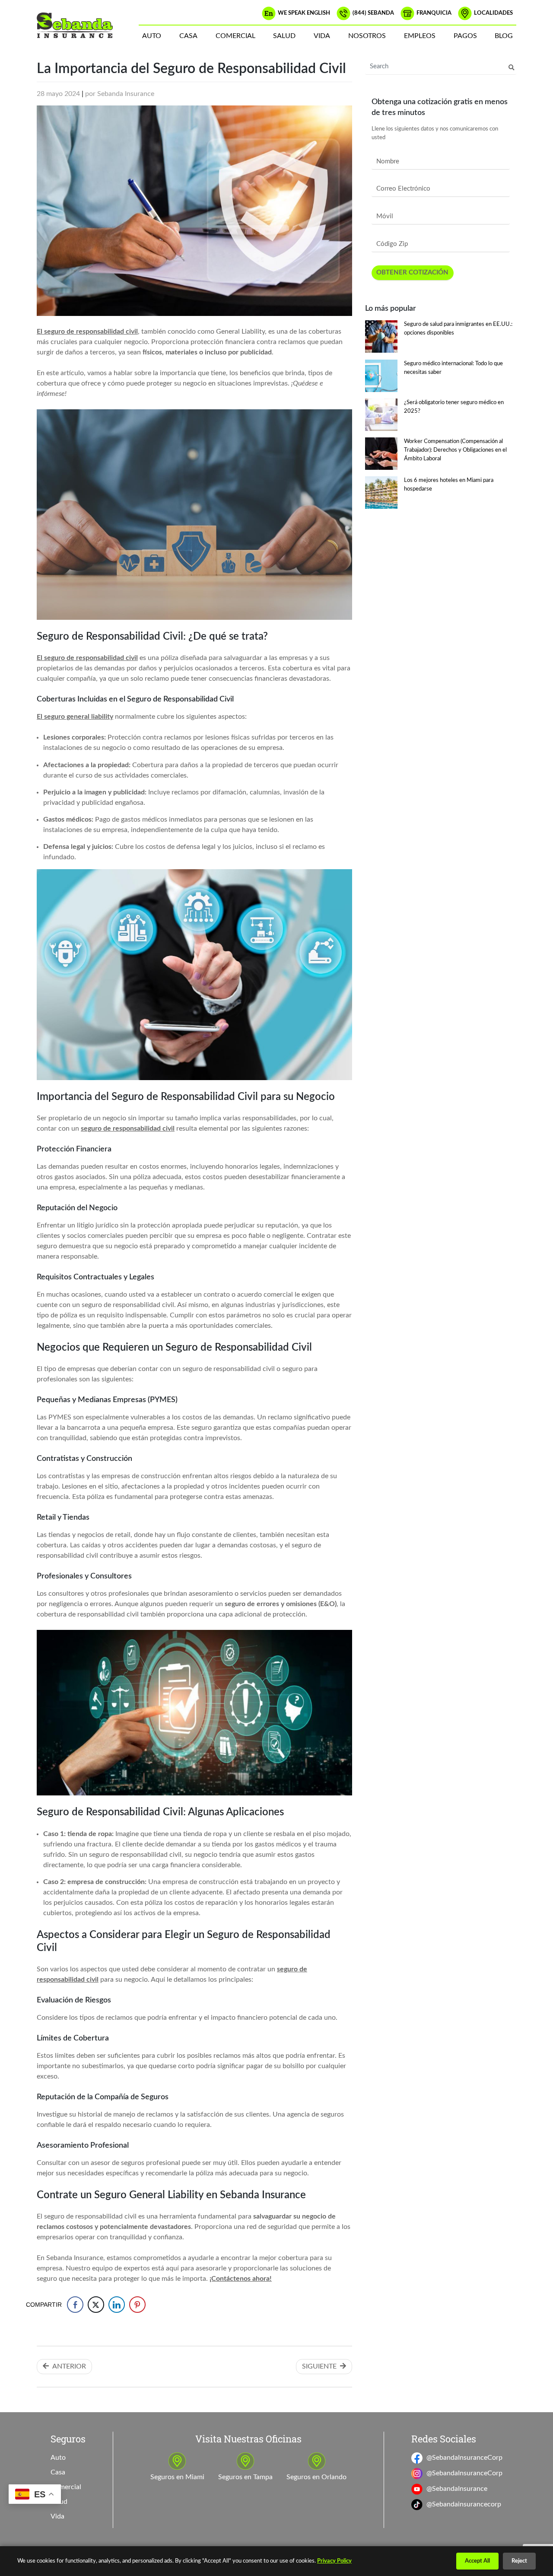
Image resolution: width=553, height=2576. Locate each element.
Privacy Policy (334, 2561)
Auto (152, 36)
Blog (504, 36)
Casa (188, 36)
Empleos (420, 36)
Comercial (235, 36)
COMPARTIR (49, 2305)
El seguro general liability (75, 717)
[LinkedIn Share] (117, 2305)
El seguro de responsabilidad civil (87, 332)
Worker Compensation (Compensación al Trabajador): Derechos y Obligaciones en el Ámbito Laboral (455, 450)
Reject (519, 2561)
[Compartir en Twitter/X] (96, 2305)
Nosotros (367, 36)
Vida (322, 36)
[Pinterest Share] (137, 2305)
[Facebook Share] (75, 2305)
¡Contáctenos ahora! (241, 2279)
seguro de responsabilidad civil (128, 1129)
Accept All (477, 2561)
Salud (284, 36)
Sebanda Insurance (126, 94)
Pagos (465, 36)
